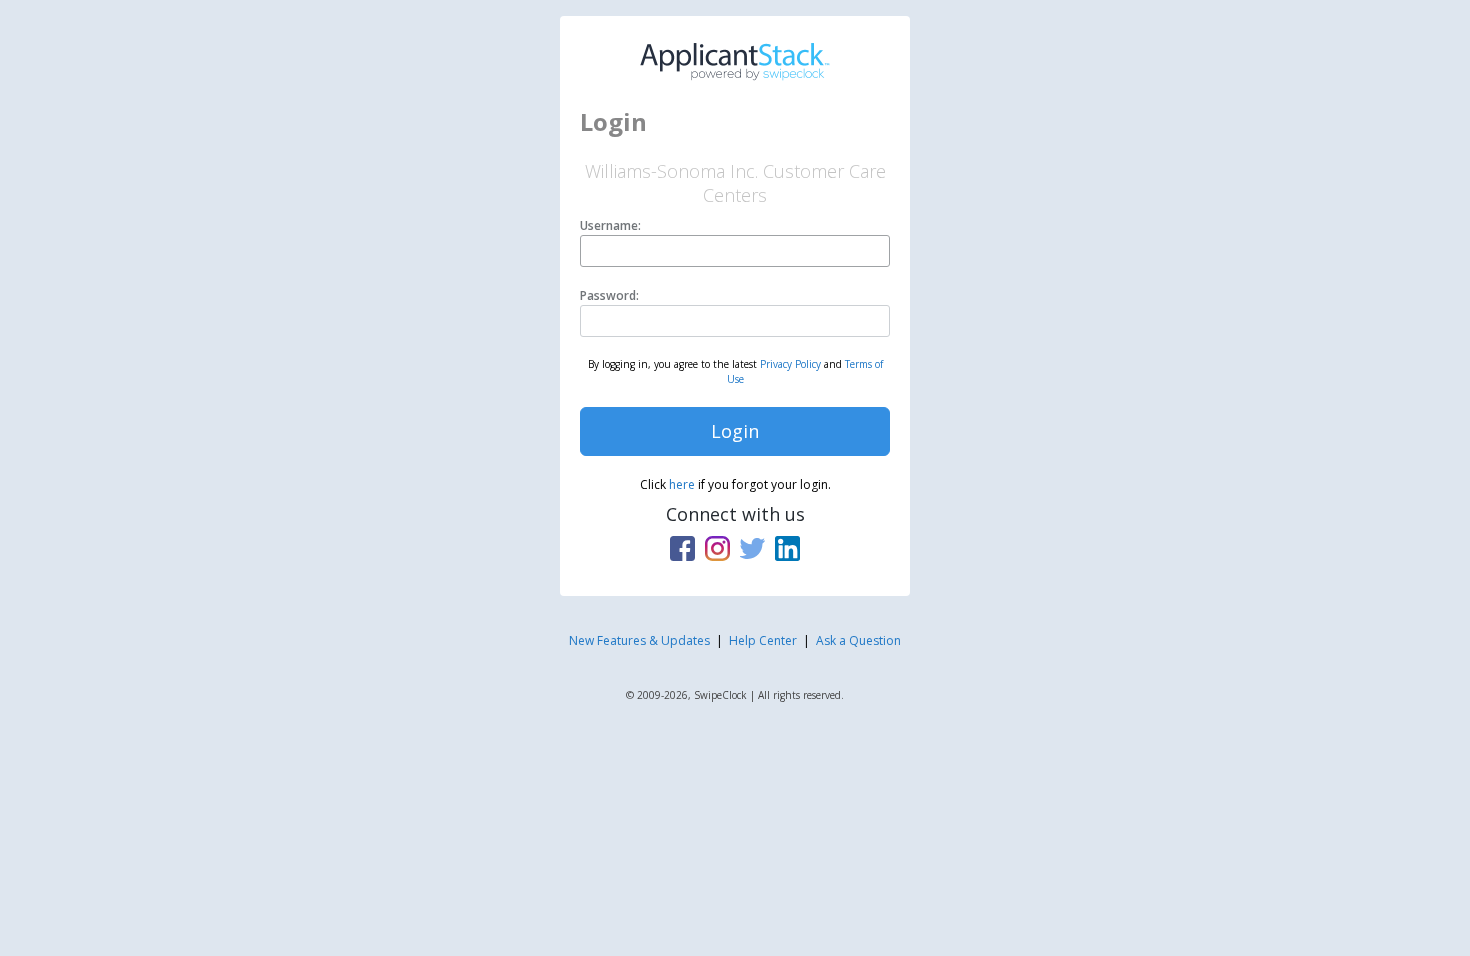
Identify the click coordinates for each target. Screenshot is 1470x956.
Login (735, 431)
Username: (610, 225)
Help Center (763, 640)
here (682, 484)
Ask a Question (858, 640)
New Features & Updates (639, 640)
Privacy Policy (790, 364)
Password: (609, 295)
